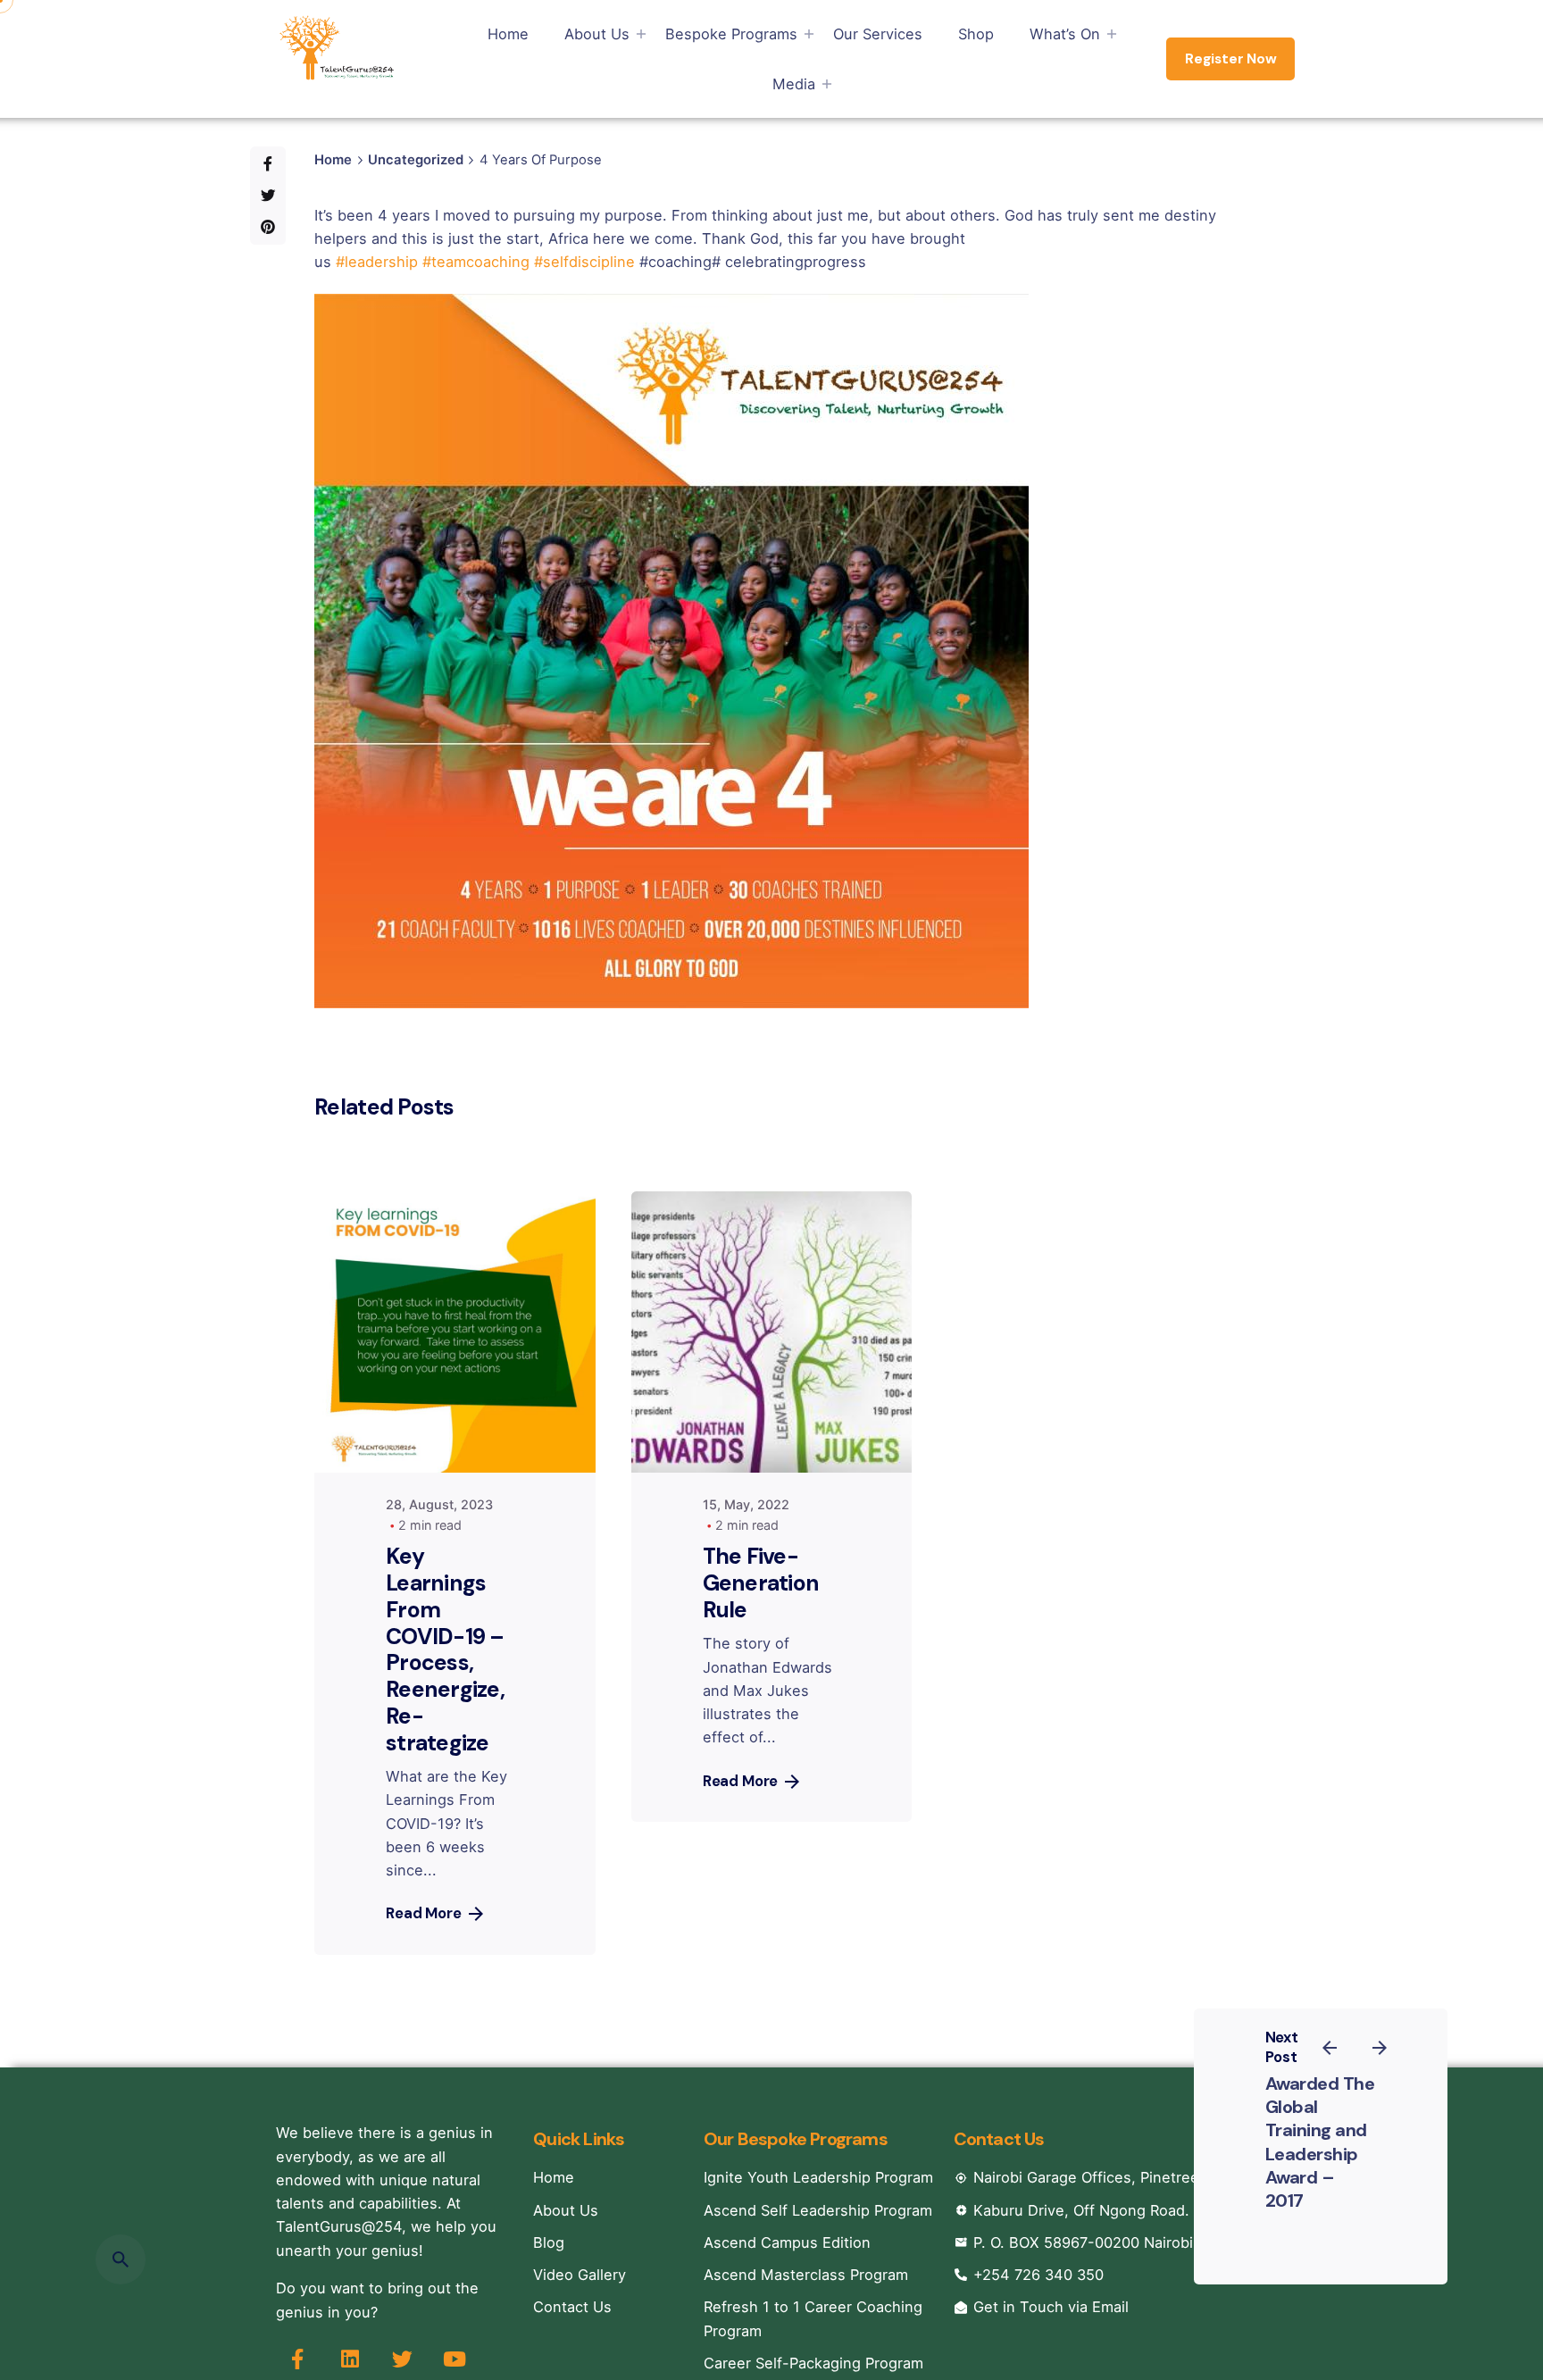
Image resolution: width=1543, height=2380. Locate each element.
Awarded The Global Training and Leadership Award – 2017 (1320, 2142)
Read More (424, 1913)
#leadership (377, 262)
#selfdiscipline (584, 262)
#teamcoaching (476, 262)
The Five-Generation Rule (761, 1583)
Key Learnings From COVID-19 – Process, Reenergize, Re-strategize (445, 1649)
